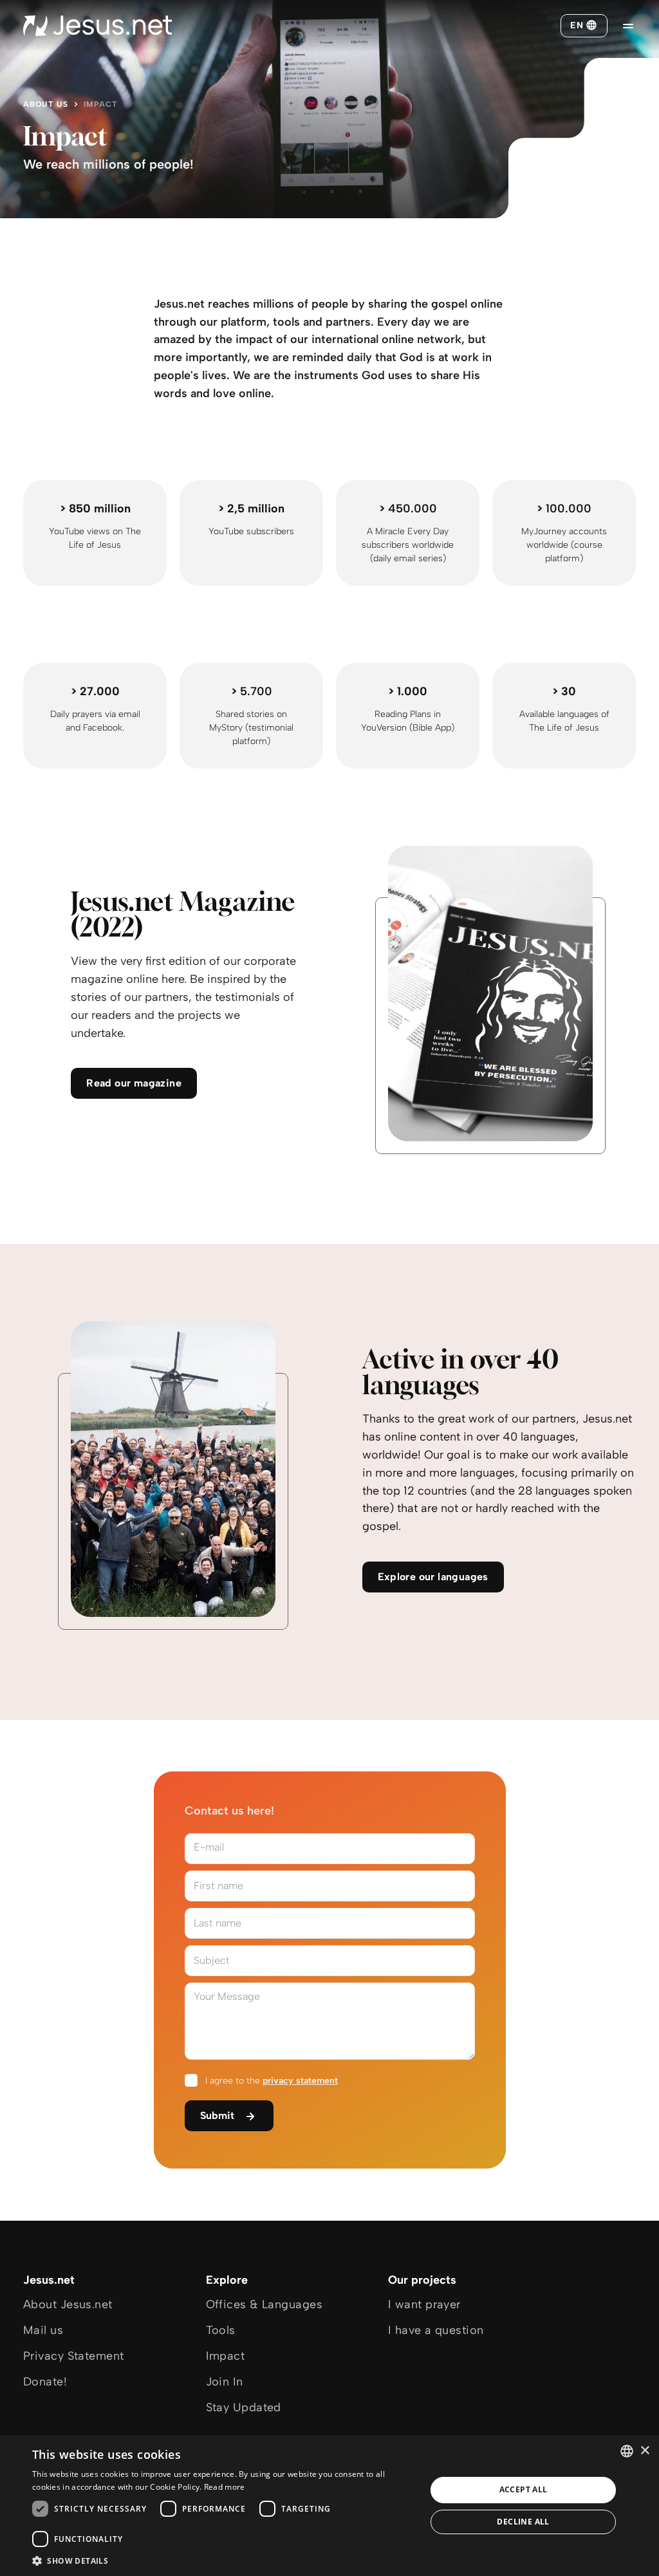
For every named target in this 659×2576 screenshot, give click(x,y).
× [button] (645, 2451)
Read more (225, 2487)
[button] (223, 2560)
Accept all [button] (524, 2489)
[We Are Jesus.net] (97, 26)
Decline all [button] (523, 2522)
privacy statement (300, 2081)
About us (46, 104)
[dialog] (329, 2506)
